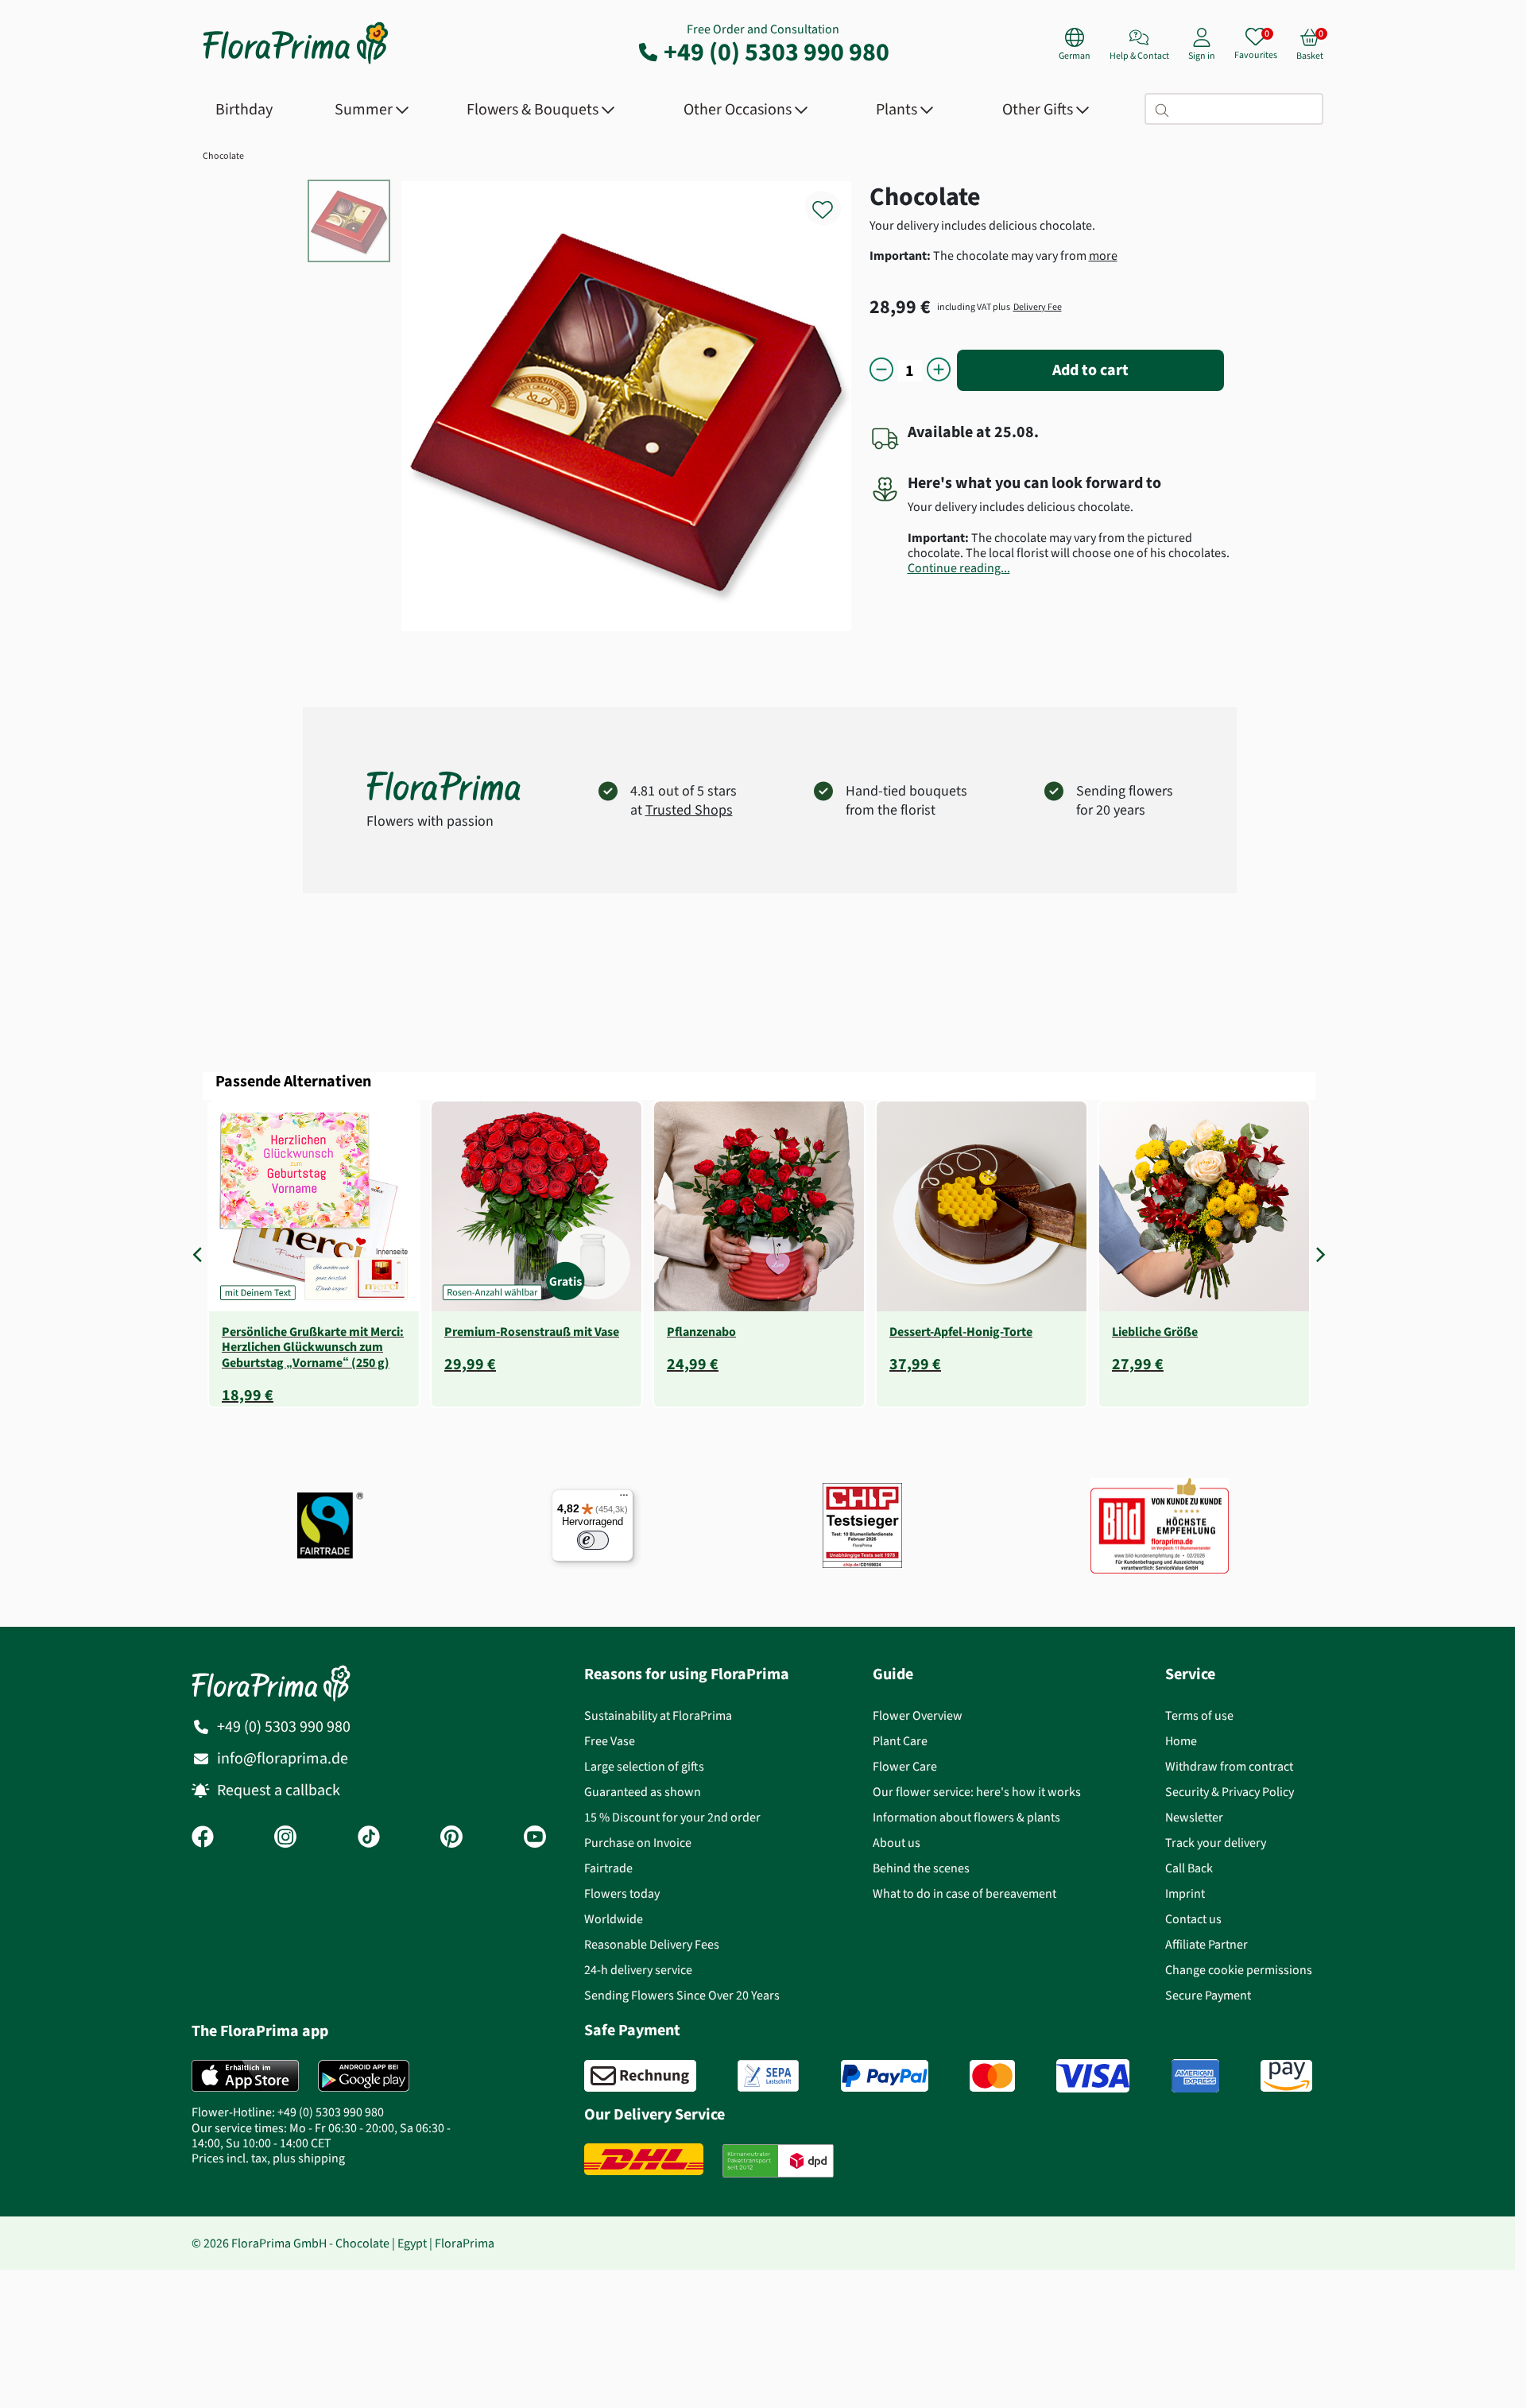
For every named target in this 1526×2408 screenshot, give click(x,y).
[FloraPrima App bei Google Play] (364, 2076)
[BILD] (1160, 1526)
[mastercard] (992, 2076)
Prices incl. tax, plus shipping (268, 2158)
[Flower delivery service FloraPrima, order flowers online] (296, 62)
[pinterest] (451, 1838)
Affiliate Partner (1206, 1944)
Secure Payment (1208, 1995)
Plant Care (900, 1741)
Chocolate (223, 156)
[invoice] (640, 2076)
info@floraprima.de (283, 1758)
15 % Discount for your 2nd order (672, 1817)
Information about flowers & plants (966, 1817)
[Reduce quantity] (881, 371)
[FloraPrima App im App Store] (245, 2076)
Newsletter (1194, 1817)
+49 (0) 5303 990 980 (777, 52)
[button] (201, 1254)
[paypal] (885, 2076)
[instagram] (285, 1838)
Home (1181, 1741)
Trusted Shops (689, 810)
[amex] (1195, 2076)
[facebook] (203, 1838)
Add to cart (1090, 370)
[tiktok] (369, 1838)
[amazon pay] (1286, 2076)
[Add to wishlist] (833, 201)
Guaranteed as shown (643, 1792)
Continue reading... (959, 568)
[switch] (593, 1540)
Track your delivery (1216, 1843)
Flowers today (622, 1893)
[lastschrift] (768, 2076)
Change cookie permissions (1239, 1970)
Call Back (1189, 1868)
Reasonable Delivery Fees (652, 1944)
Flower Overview (918, 1715)
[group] (314, 1254)
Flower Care (905, 1766)
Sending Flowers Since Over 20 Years (682, 1995)
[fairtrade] (330, 1525)
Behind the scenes (921, 1868)
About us (897, 1843)
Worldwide (614, 1919)
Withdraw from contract (1229, 1766)
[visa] (1093, 2076)
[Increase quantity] (939, 371)
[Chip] (862, 1525)
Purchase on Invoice (638, 1843)
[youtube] (535, 1838)
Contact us (1193, 1919)
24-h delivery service (638, 1970)
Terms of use (1199, 1715)
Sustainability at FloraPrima (658, 1715)
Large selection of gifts (644, 1766)
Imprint (1185, 1893)
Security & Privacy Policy (1230, 1792)
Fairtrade (608, 1868)
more (1103, 256)
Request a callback (279, 1790)
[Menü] (624, 1499)
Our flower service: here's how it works (977, 1792)
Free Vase (610, 1741)
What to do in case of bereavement (964, 1893)
